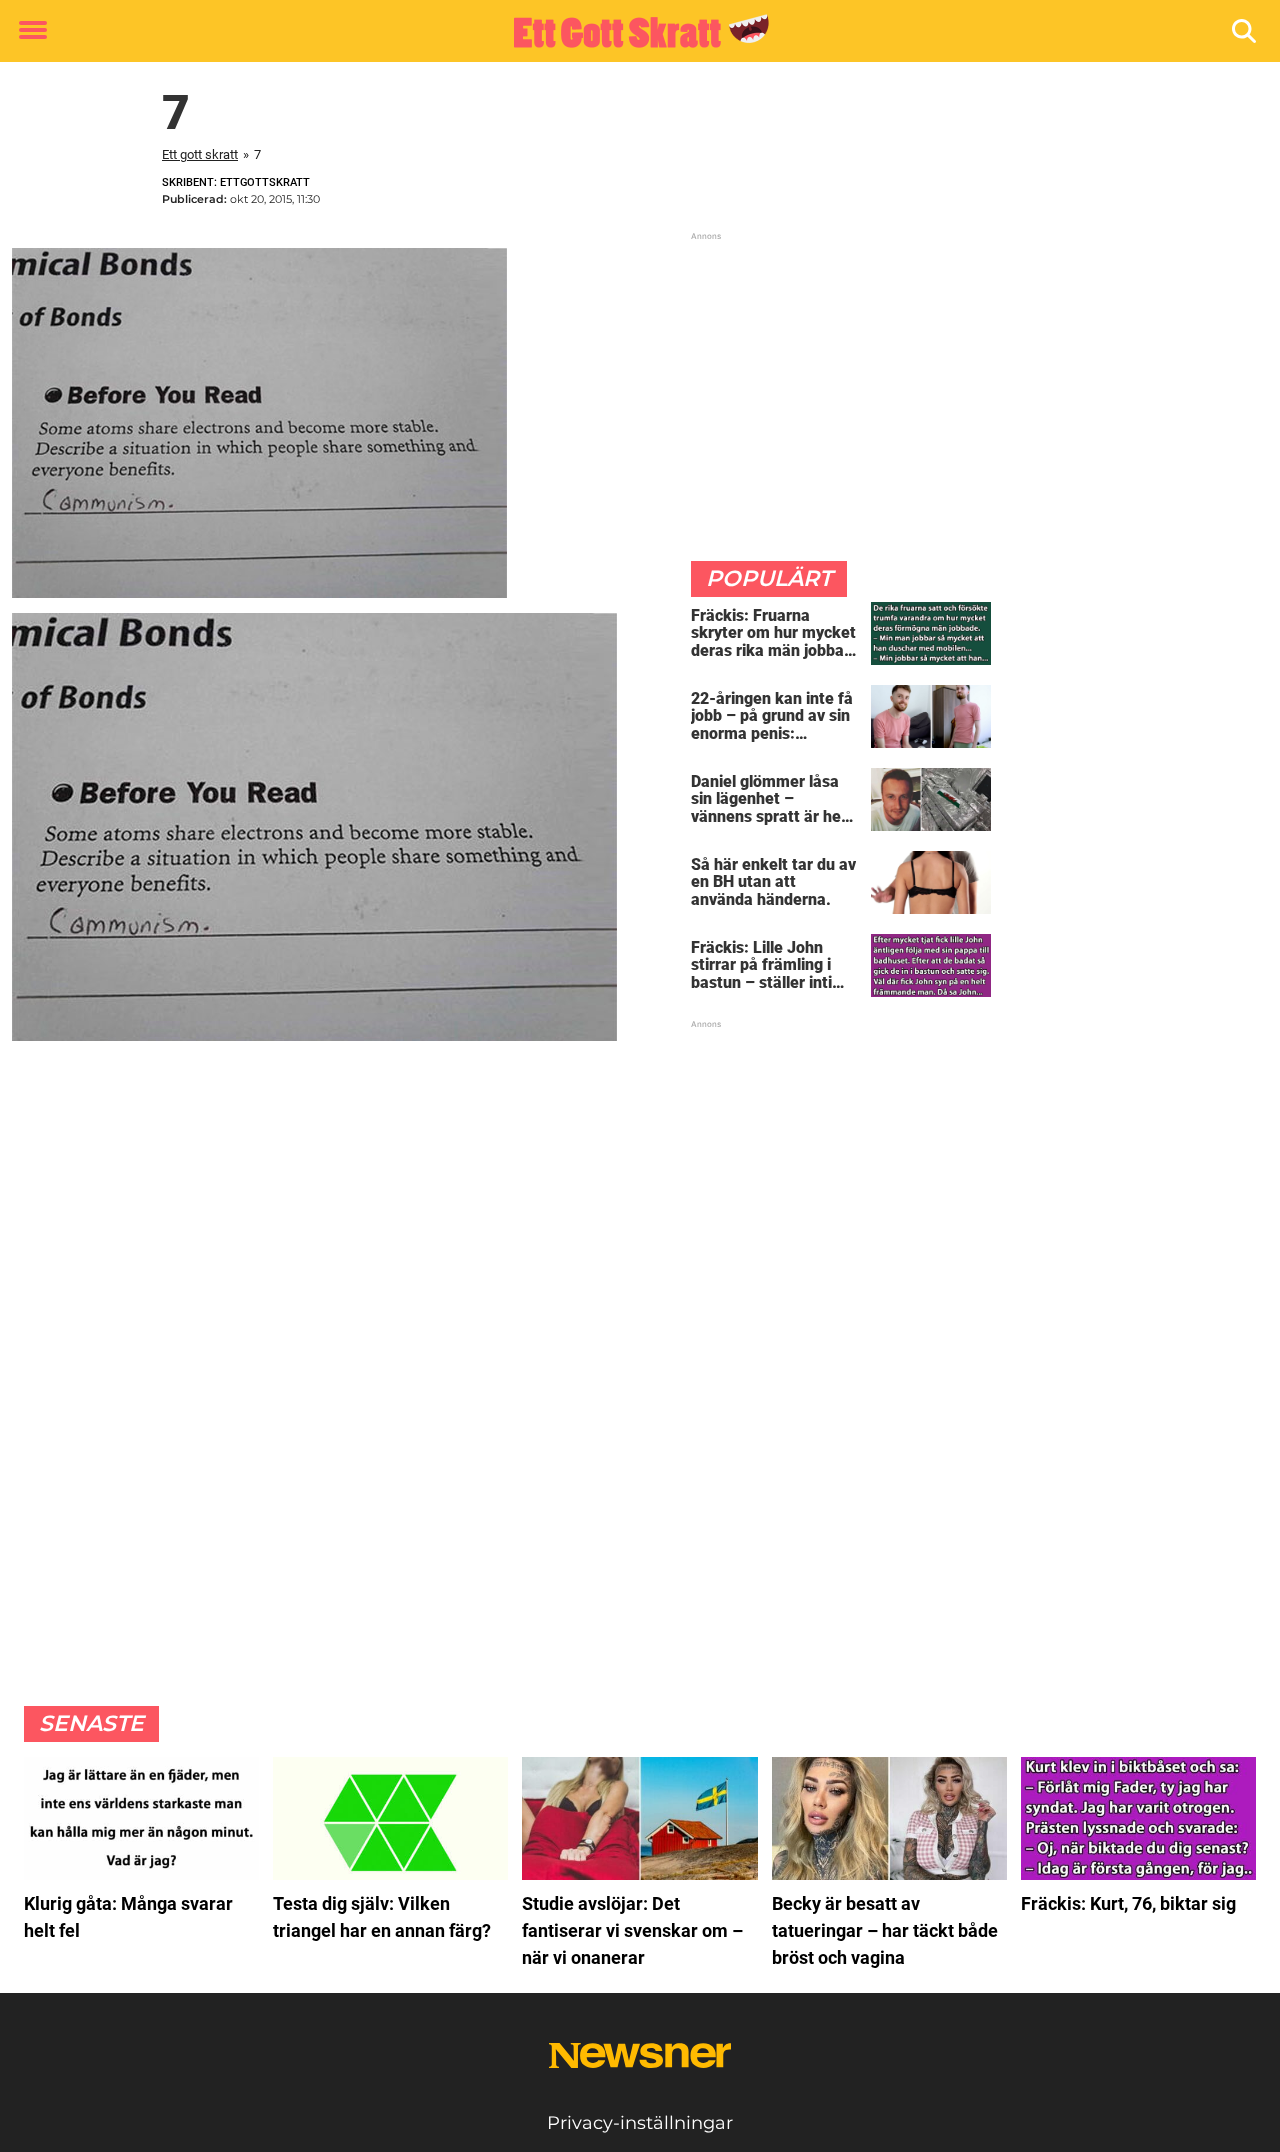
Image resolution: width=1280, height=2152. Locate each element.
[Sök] (1245, 31)
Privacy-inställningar (640, 2123)
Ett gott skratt (200, 154)
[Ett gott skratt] (632, 32)
